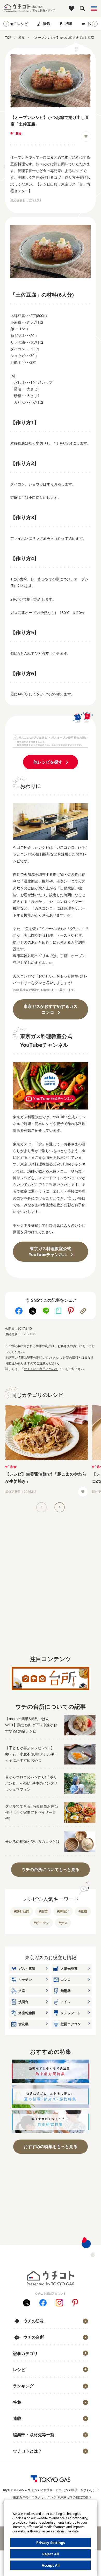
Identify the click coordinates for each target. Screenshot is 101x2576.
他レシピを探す (48, 762)
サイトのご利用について (41, 1369)
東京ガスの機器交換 (74, 2497)
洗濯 (69, 23)
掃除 (47, 23)
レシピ (23, 24)
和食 (19, 133)
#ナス (63, 1923)
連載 (17, 2418)
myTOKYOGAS (13, 2490)
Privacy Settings (51, 2543)
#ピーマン (41, 1923)
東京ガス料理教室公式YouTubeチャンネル (50, 1251)
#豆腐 (83, 1911)
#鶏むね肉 (22, 1911)
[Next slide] (95, 24)
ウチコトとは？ (27, 2451)
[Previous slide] (41, 1507)
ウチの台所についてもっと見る (51, 1869)
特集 (17, 2402)
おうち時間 (25, 2459)
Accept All (51, 2565)
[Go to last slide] (6, 24)
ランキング (23, 2386)
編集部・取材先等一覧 (34, 2435)
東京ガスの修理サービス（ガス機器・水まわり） (62, 2490)
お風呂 (93, 23)
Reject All (51, 2554)
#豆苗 (43, 1911)
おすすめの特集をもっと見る (51, 2146)
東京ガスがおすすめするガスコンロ (51, 1009)
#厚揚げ (63, 1911)
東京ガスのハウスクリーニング (35, 2497)
